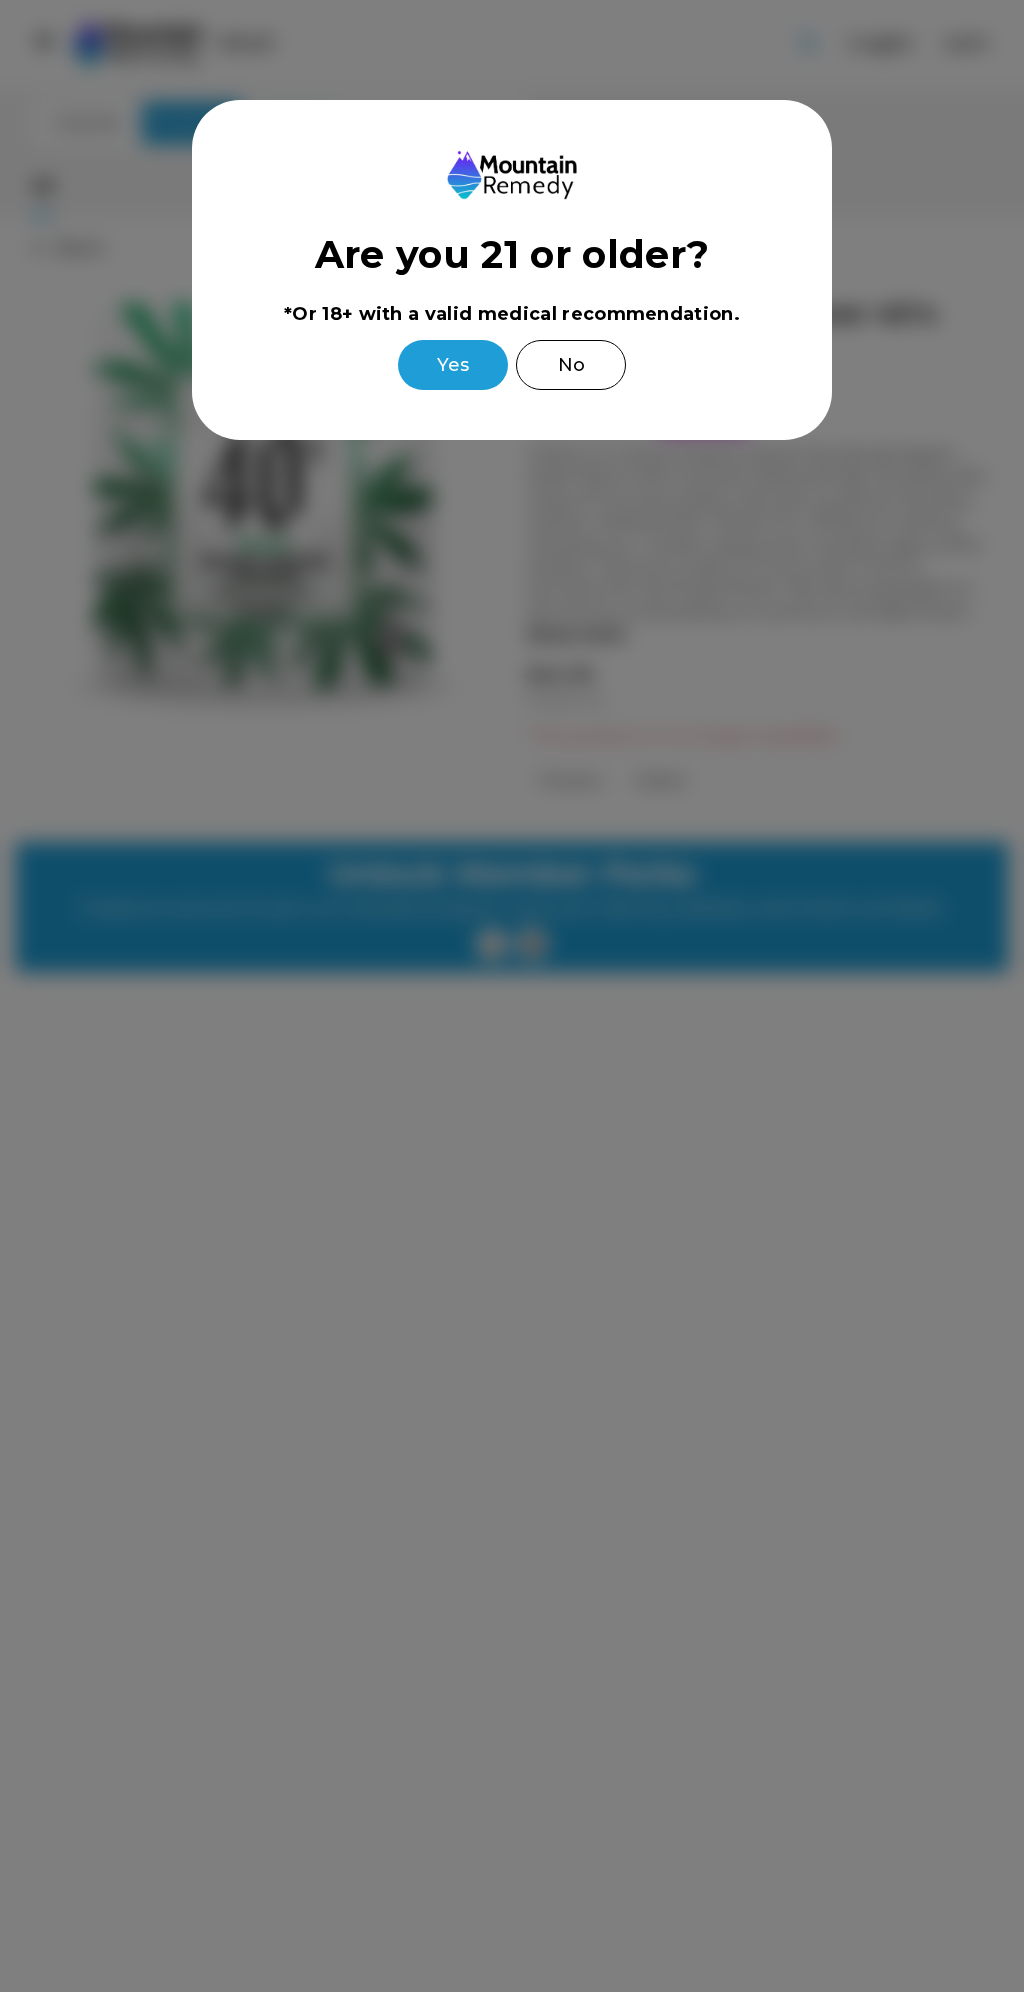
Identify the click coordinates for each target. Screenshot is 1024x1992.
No (571, 365)
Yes (453, 365)
